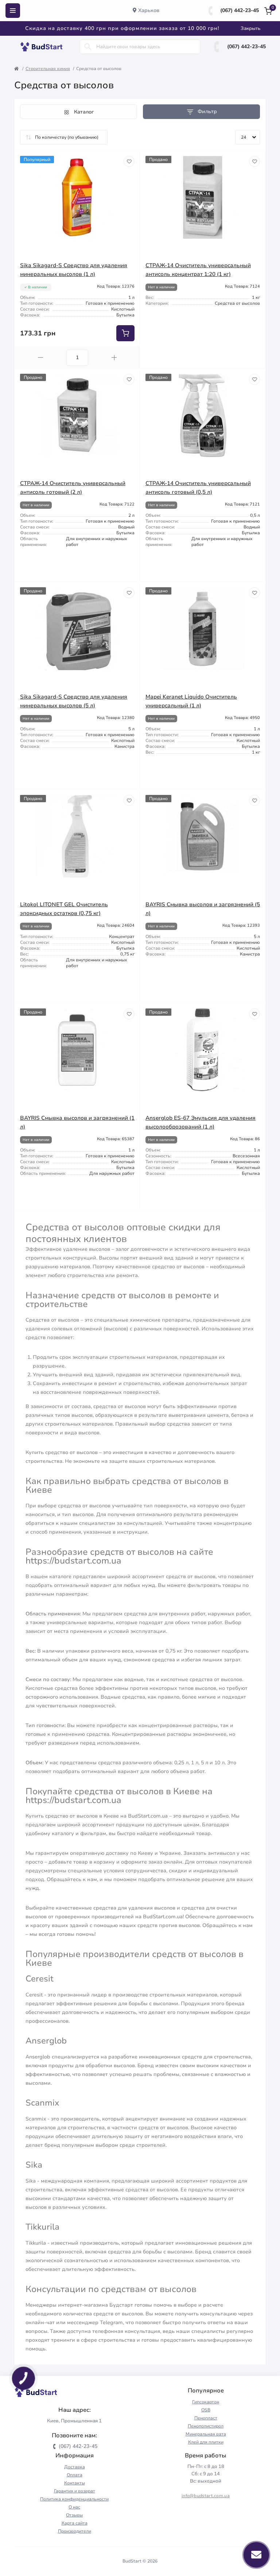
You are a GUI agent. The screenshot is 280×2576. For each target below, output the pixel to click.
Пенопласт (206, 2418)
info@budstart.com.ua (206, 2496)
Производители (75, 2531)
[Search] (88, 47)
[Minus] (40, 357)
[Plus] (114, 357)
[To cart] (125, 333)
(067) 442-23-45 (240, 10)
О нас (74, 2507)
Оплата (75, 2475)
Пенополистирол (206, 2426)
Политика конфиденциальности (74, 2499)
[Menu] (13, 11)
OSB (206, 2410)
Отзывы (74, 2515)
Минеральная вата (206, 2434)
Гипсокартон (206, 2402)
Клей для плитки (206, 2442)
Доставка (75, 2467)
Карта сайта (75, 2523)
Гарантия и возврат (75, 2491)
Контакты (75, 2483)
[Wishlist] (129, 161)
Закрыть (250, 28)
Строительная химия (48, 69)
